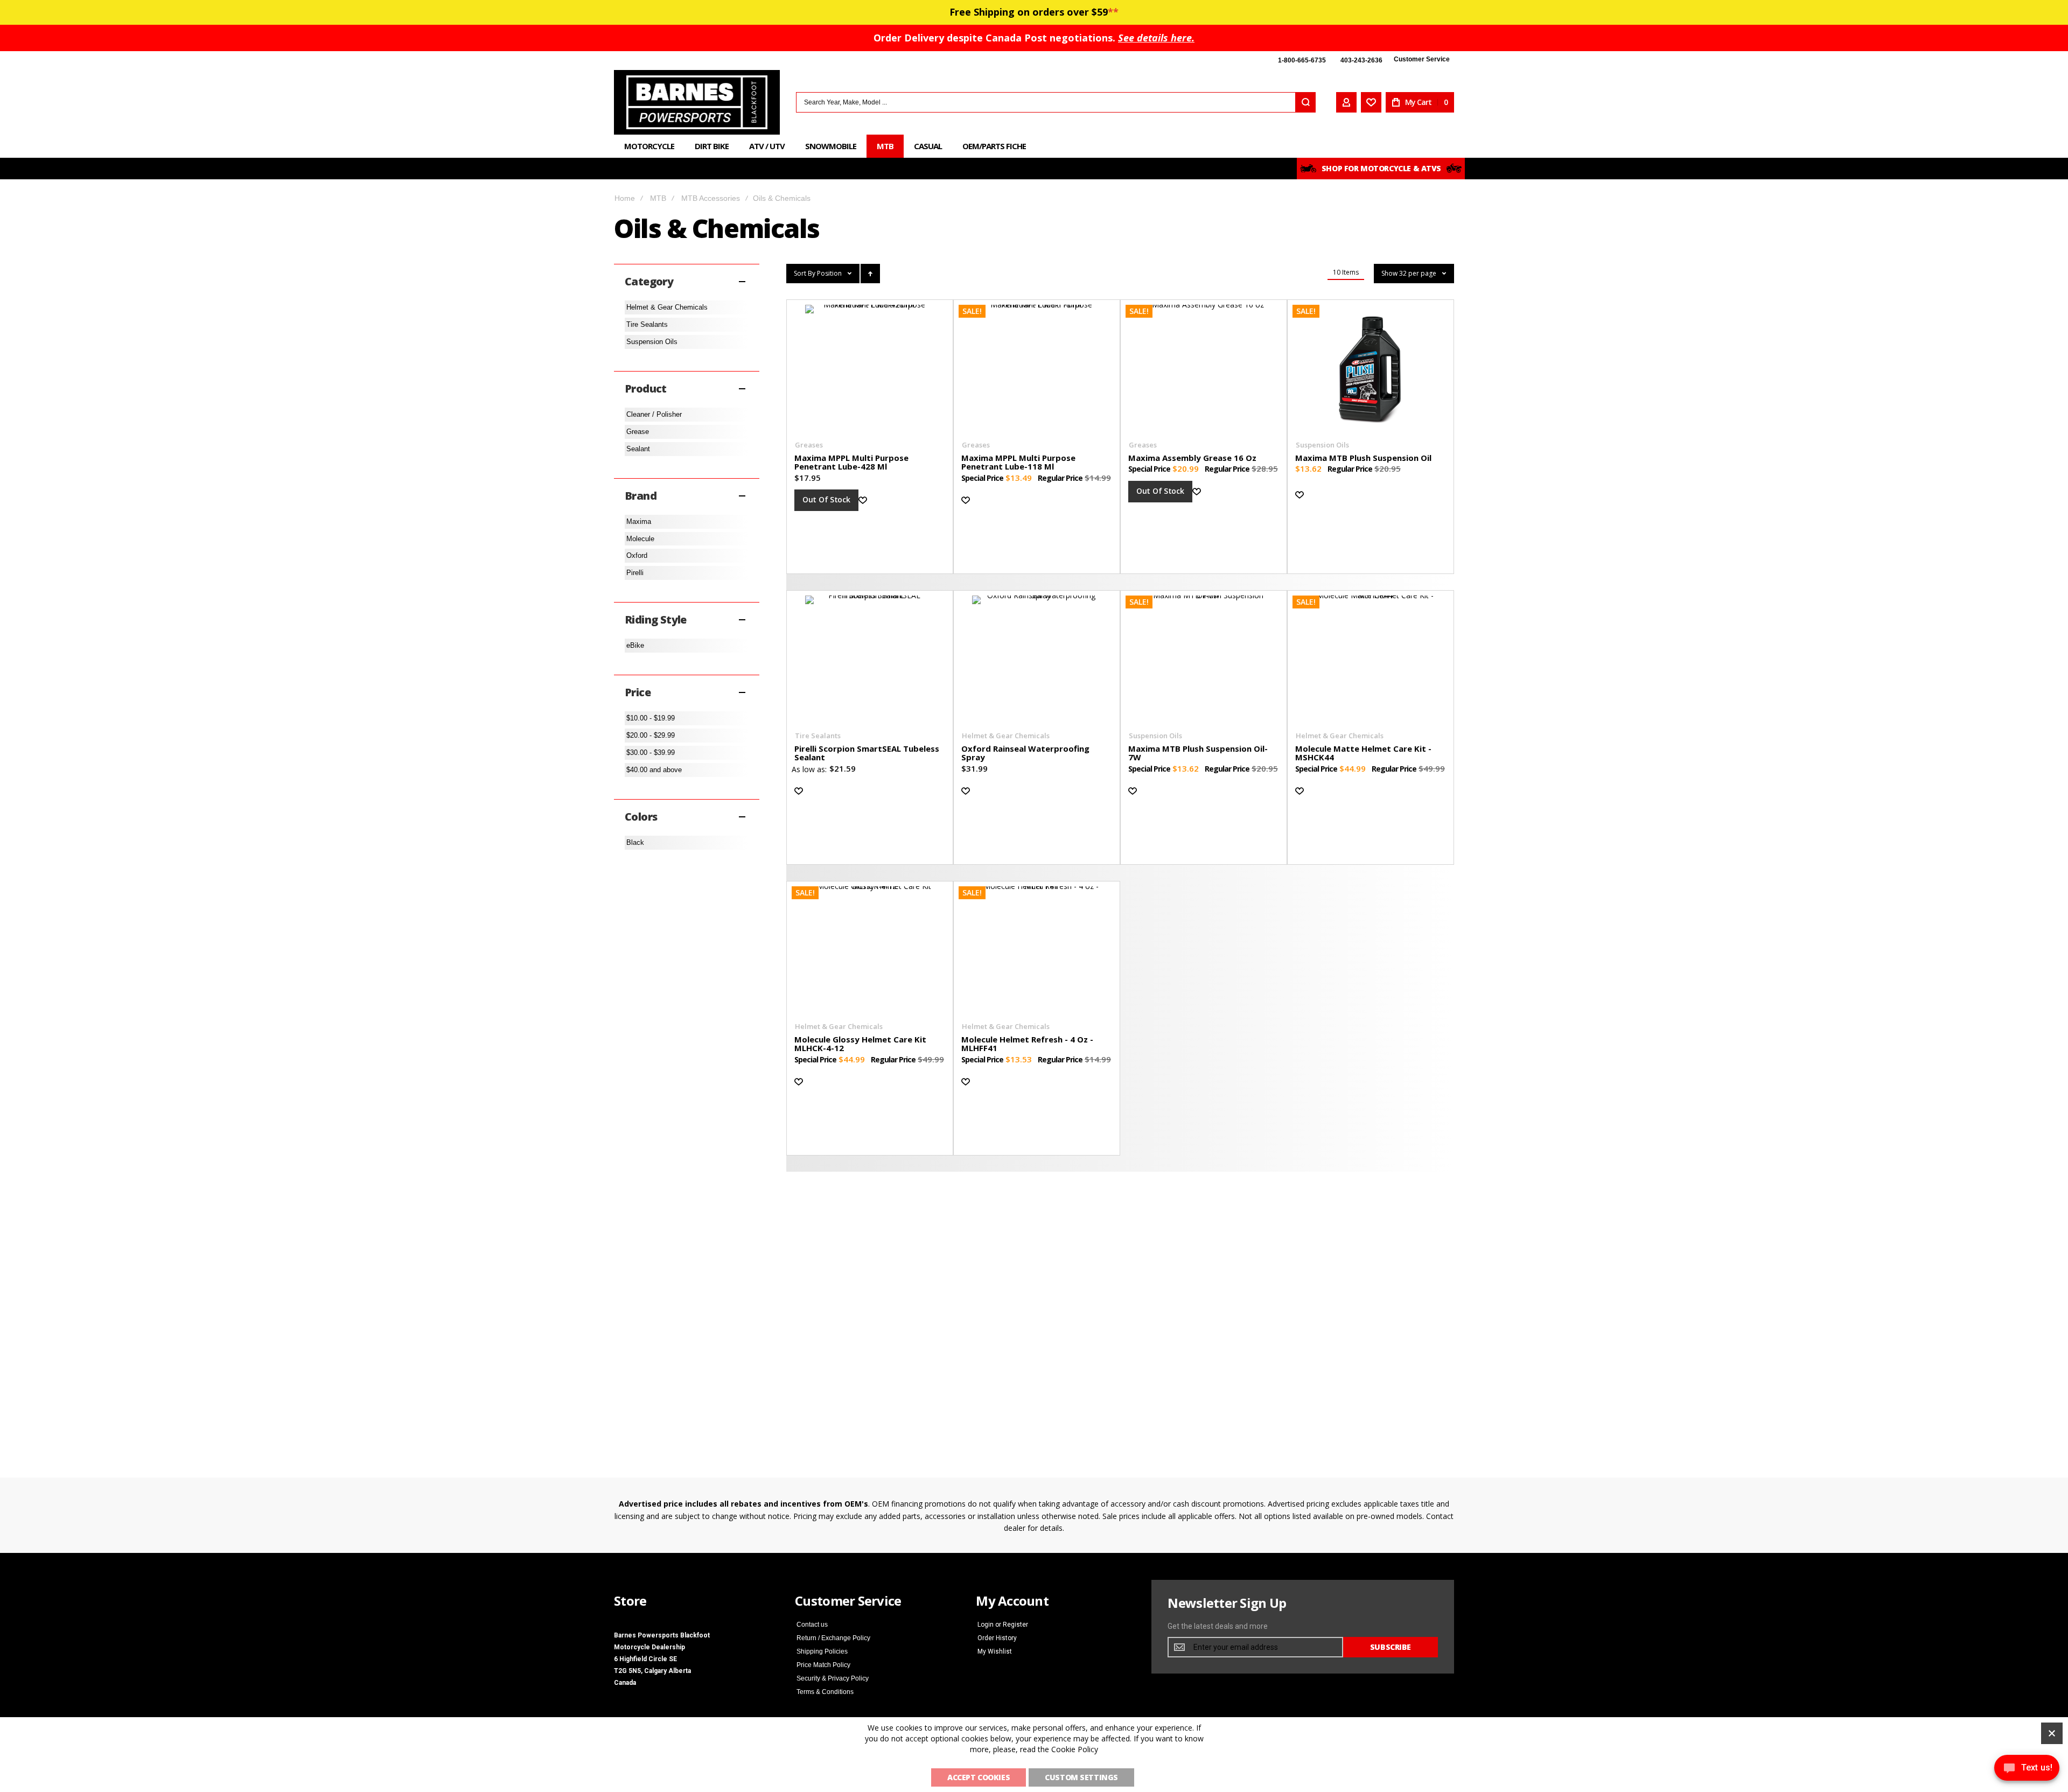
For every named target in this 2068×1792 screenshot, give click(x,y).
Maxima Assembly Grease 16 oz (1192, 458)
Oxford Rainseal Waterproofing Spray (1025, 753)
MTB (658, 198)
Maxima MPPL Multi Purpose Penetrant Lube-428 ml (851, 462)
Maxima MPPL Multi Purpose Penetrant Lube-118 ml (1018, 462)
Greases (809, 445)
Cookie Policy (1075, 1749)
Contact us (812, 1625)
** (1113, 12)
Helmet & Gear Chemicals (1006, 736)
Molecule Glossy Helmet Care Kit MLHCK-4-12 (860, 1044)
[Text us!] (2027, 1770)
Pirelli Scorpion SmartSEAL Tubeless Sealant (867, 753)
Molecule (640, 539)
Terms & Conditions (825, 1692)
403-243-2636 (1361, 60)
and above (654, 770)
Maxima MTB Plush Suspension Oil (1363, 458)
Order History (997, 1638)
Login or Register (1003, 1625)
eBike (635, 645)
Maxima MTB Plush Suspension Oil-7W (1198, 753)
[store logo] (697, 102)
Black (635, 842)
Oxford (637, 555)
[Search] (1305, 102)
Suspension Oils (1322, 445)
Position (830, 273)
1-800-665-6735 (1302, 60)
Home (625, 198)
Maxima (639, 521)
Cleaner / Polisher (654, 414)
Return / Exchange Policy (833, 1638)
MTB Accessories (711, 198)
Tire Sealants (818, 736)
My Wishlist (995, 1651)
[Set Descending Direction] (870, 274)
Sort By (805, 273)
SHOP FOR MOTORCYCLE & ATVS (1381, 168)
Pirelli (635, 573)
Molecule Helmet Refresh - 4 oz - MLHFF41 (1027, 1044)
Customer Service (1422, 59)
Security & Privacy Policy (833, 1678)
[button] (869, 500)
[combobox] (1056, 102)
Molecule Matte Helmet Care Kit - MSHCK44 (1363, 753)
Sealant (638, 449)
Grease (638, 432)
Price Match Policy (823, 1665)
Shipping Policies (822, 1651)
